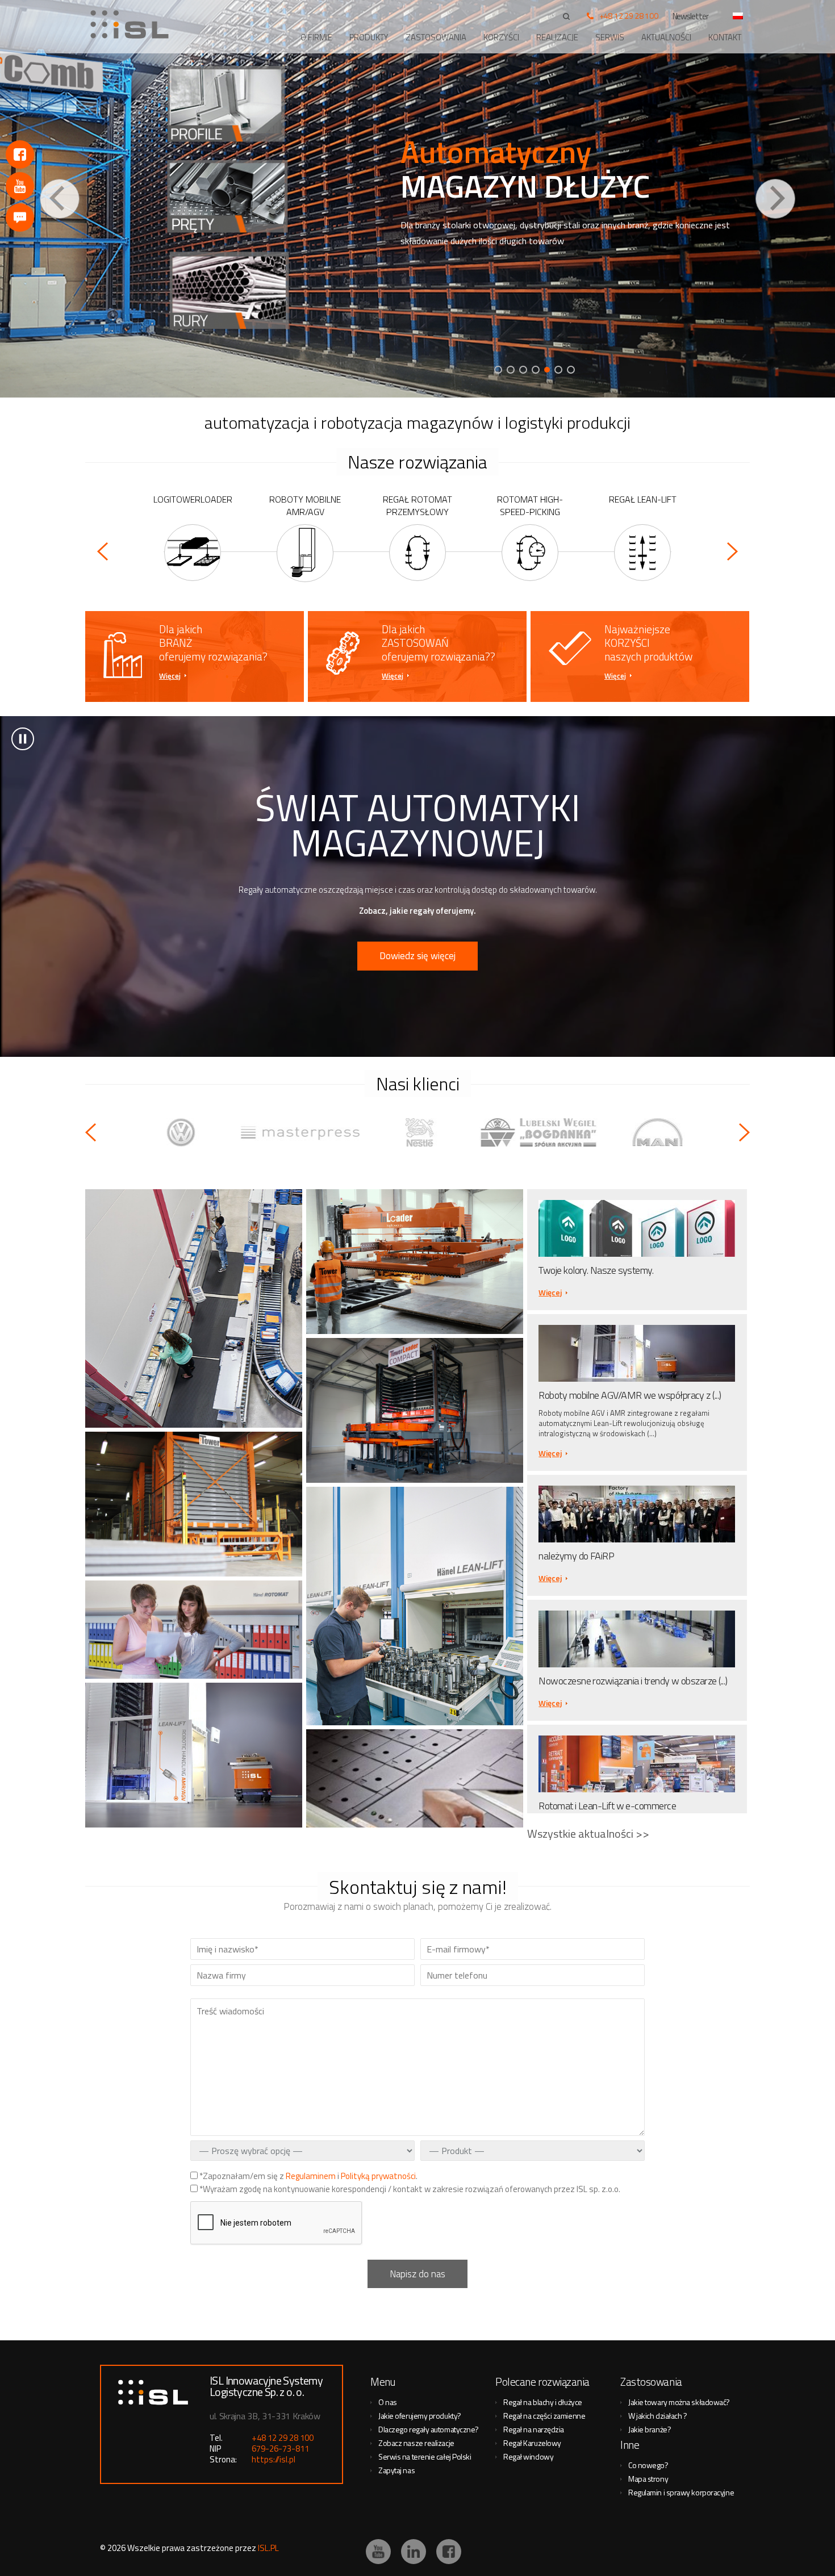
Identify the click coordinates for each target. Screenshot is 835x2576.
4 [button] (536, 370)
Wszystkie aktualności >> (588, 1833)
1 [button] (498, 370)
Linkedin (414, 2552)
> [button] (23, 739)
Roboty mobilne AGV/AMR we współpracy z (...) (630, 1395)
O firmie (316, 37)
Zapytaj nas (396, 2470)
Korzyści (501, 37)
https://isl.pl (274, 2459)
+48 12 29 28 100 (629, 16)
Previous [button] (60, 199)
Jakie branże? (650, 2429)
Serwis (610, 37)
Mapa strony (648, 2479)
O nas (388, 2402)
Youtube (20, 186)
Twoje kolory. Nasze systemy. (596, 1270)
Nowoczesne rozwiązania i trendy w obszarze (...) (633, 1681)
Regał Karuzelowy (532, 2443)
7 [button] (571, 370)
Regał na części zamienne (544, 2416)
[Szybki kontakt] (20, 218)
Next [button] (775, 199)
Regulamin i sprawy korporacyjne (681, 2492)
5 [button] (548, 370)
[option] (417, 199)
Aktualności (666, 37)
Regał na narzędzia (534, 2429)
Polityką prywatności (378, 2176)
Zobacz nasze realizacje (416, 2443)
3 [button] (523, 370)
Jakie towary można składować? (679, 2402)
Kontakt (725, 37)
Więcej (170, 676)
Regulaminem (311, 2176)
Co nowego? (648, 2465)
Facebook (20, 154)
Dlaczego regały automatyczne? (429, 2429)
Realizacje (557, 37)
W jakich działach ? (657, 2416)
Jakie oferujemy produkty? (420, 2416)
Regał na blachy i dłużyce (543, 2402)
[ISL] (133, 24)
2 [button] (511, 370)
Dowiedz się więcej (417, 956)
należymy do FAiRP (576, 1556)
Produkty (369, 37)
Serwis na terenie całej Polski (425, 2456)
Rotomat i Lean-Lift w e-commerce (607, 1806)
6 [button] (560, 370)
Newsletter (691, 16)
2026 (116, 2548)
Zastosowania (436, 37)
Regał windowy (528, 2456)
